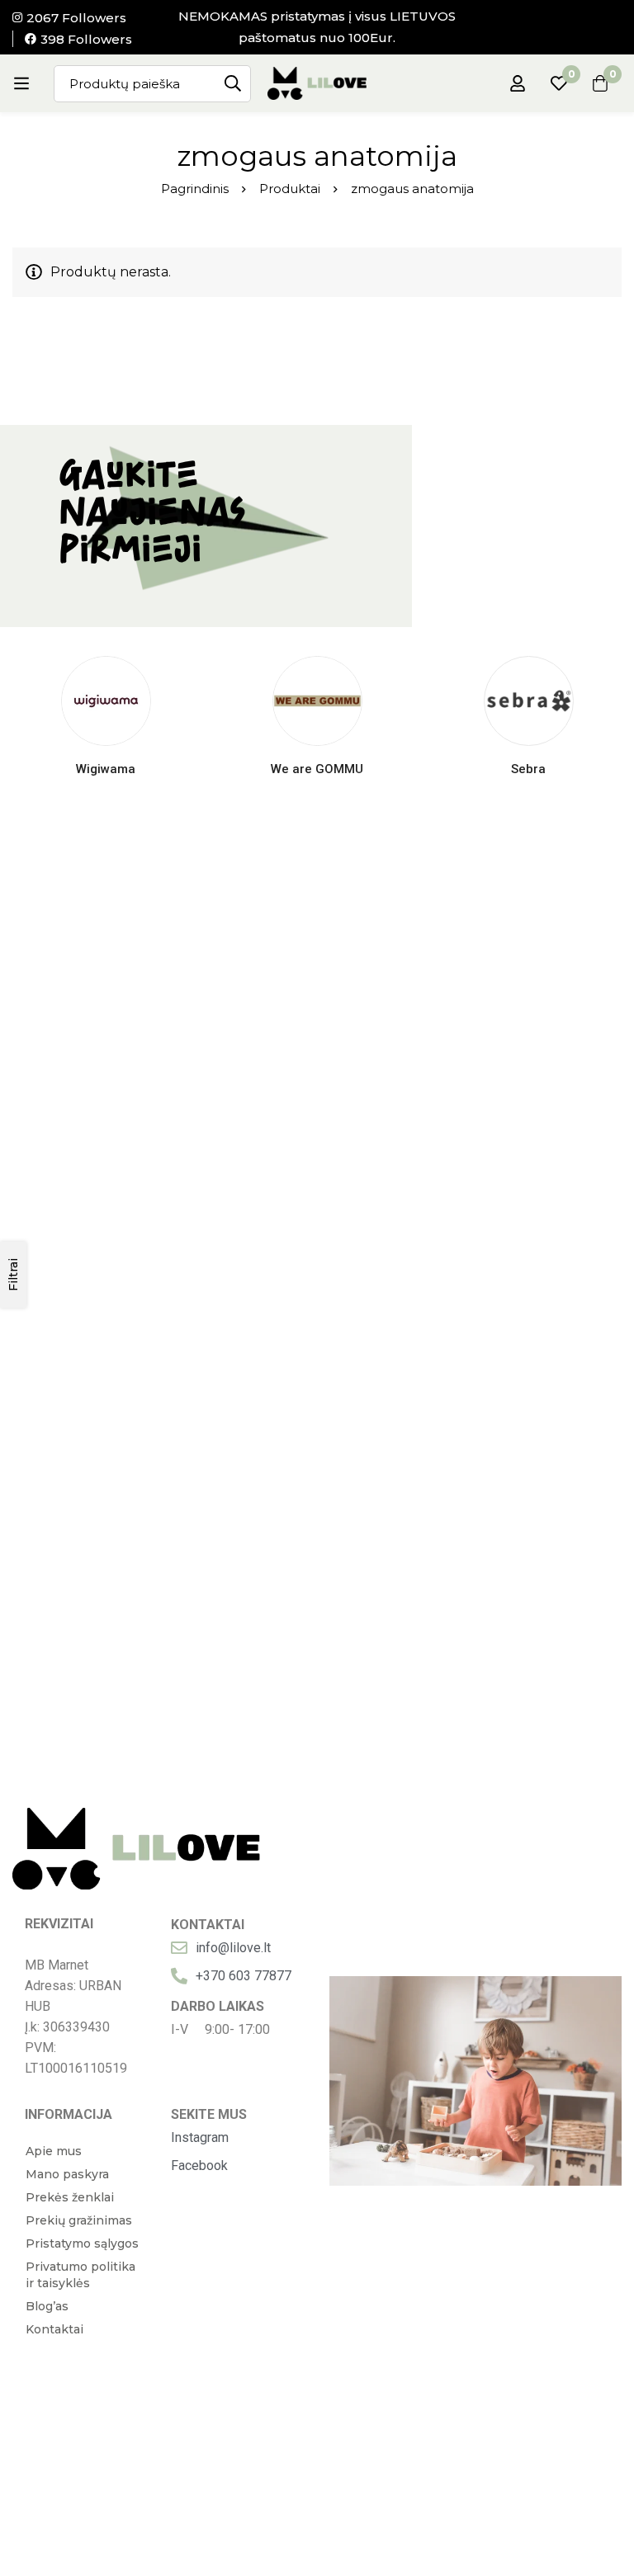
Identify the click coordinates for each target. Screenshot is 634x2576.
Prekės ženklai (70, 2197)
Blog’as (47, 2306)
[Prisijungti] (518, 83)
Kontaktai (54, 2329)
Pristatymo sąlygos (82, 2243)
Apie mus (54, 2151)
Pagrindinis (195, 189)
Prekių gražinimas (79, 2220)
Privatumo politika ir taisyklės (80, 2275)
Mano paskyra (67, 2174)
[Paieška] (232, 84)
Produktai (290, 189)
